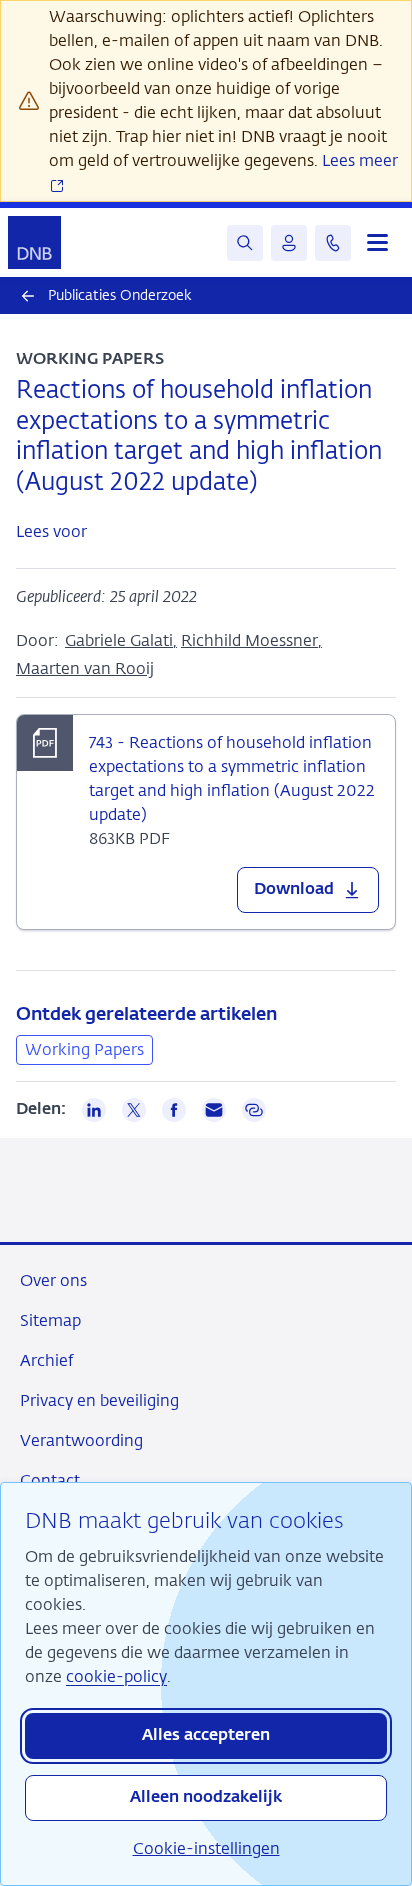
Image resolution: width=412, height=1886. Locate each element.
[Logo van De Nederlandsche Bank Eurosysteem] (34, 242)
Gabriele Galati (119, 640)
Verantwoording (81, 1440)
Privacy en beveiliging (99, 1400)
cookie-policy (116, 1676)
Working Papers (84, 1049)
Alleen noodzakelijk (206, 1798)
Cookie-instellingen (206, 1848)
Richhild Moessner (249, 640)
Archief (46, 1360)
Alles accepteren (206, 1736)
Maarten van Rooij (85, 668)
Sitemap (50, 1320)
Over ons (53, 1280)
